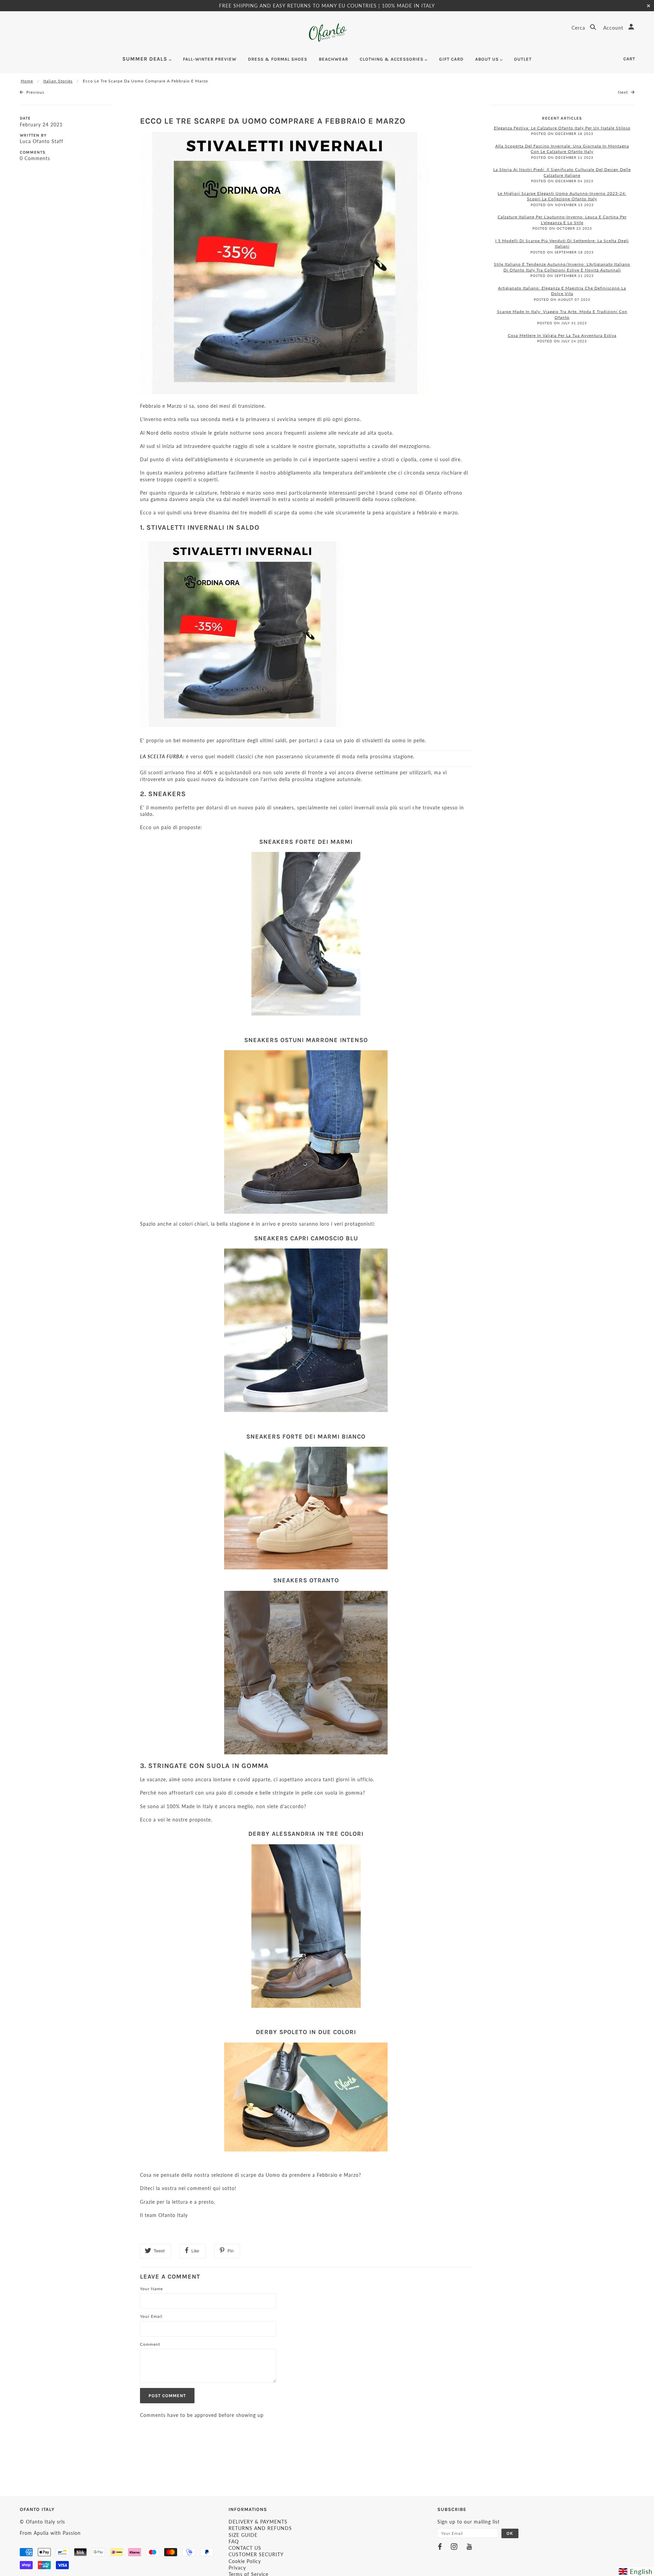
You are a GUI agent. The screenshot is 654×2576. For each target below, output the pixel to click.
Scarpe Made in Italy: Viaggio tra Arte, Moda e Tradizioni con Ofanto (562, 314)
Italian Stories (58, 81)
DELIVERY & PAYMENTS (258, 2522)
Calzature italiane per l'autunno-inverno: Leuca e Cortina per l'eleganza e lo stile (562, 220)
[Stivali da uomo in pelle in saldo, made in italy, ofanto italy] (242, 633)
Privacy (237, 2568)
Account (614, 28)
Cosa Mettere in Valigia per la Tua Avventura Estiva (562, 335)
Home (27, 81)
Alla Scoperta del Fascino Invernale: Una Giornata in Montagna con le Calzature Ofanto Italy (562, 149)
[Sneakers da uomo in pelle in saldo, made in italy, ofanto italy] (306, 1132)
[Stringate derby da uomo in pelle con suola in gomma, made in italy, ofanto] (306, 2097)
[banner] (327, 33)
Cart (629, 59)
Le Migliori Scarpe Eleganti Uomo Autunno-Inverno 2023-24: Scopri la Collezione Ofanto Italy (562, 196)
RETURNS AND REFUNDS (260, 2528)
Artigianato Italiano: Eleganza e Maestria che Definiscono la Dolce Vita (562, 291)
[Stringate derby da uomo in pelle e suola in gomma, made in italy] (306, 1926)
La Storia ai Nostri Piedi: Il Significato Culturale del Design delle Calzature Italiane (562, 172)
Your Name (151, 2289)
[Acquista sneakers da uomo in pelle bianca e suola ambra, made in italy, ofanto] (306, 1673)
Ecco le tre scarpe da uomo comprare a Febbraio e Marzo (273, 121)
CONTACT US (245, 2548)
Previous (35, 92)
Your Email (151, 2316)
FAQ (234, 2541)
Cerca (579, 28)
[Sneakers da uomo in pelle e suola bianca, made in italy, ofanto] (306, 1508)
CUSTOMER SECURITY (256, 2554)
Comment (150, 2344)
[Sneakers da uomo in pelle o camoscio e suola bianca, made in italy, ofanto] (306, 1330)
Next (624, 92)
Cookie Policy (245, 2561)
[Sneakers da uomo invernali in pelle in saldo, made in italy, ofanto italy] (306, 934)
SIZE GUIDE (243, 2535)
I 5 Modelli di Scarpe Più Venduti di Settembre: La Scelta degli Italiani (562, 244)
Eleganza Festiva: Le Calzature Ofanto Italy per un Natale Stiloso (562, 128)
